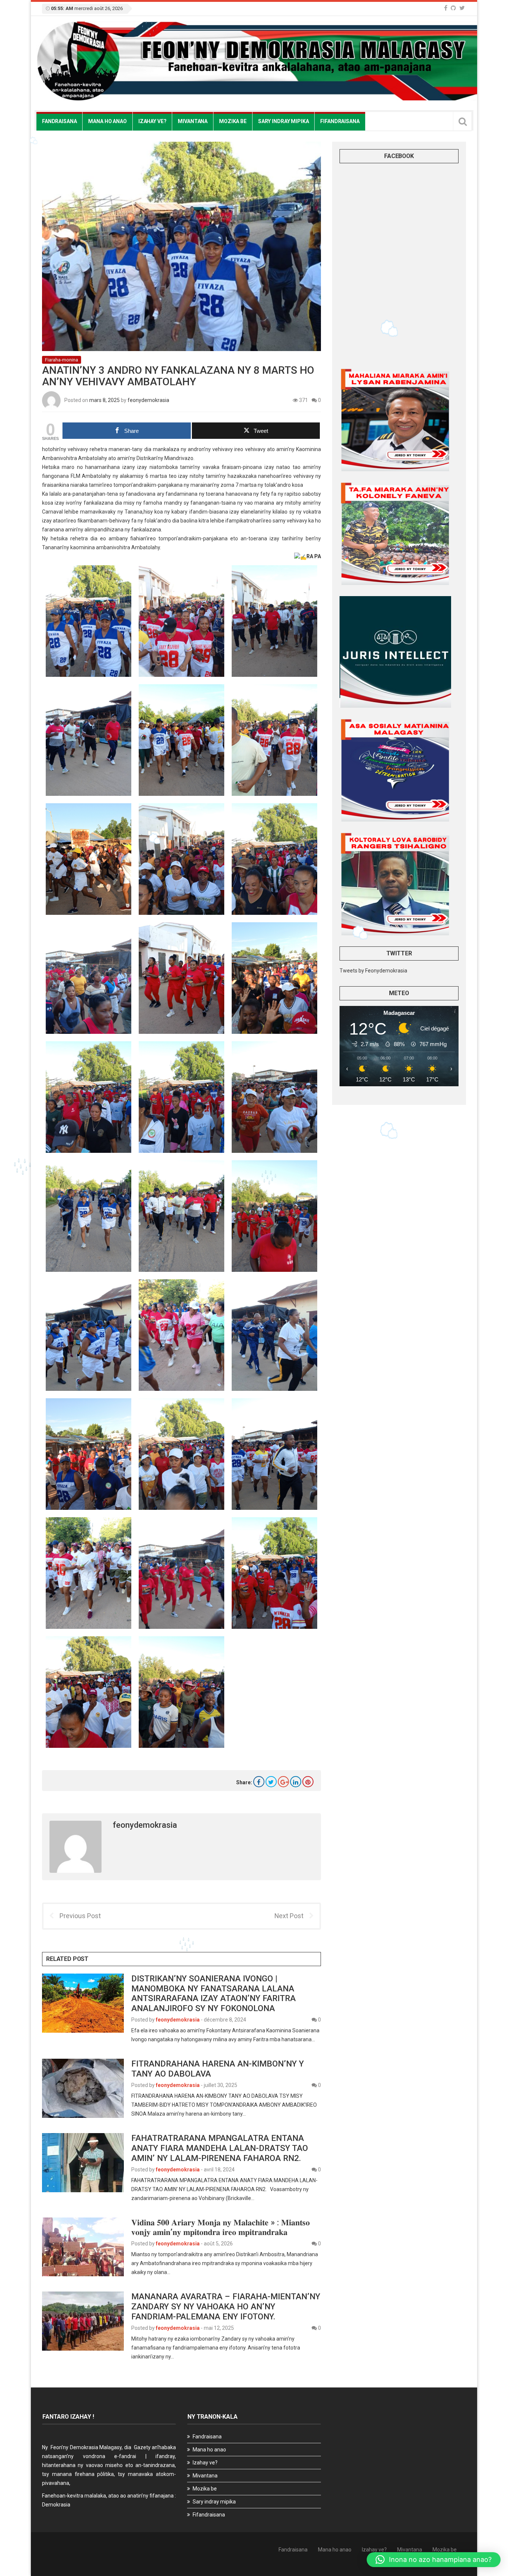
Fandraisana (59, 121)
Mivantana (193, 121)
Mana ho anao (107, 121)
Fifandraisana (340, 121)
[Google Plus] (283, 1782)
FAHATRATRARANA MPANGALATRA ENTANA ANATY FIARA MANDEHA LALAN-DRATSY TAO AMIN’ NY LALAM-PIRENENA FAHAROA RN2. (220, 2148)
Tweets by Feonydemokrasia (373, 971)
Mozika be (233, 121)
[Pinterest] (308, 1782)
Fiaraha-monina (62, 360)
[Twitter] (462, 8)
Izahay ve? (152, 121)
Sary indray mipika (283, 121)
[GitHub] (453, 8)
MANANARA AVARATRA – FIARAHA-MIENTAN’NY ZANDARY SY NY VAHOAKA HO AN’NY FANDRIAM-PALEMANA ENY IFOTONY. (226, 2306)
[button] (434, 2560)
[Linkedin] (296, 1782)
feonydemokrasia (148, 400)
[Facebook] (446, 8)
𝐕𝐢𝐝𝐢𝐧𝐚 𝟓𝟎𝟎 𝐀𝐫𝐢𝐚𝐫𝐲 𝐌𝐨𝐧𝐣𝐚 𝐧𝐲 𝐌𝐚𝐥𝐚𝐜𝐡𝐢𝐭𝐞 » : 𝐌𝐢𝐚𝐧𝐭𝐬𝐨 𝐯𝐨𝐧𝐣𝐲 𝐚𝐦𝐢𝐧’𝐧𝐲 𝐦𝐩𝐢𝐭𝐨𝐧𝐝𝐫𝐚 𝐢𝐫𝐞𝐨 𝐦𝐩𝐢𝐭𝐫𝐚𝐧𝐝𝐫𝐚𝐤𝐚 (221, 2227)
